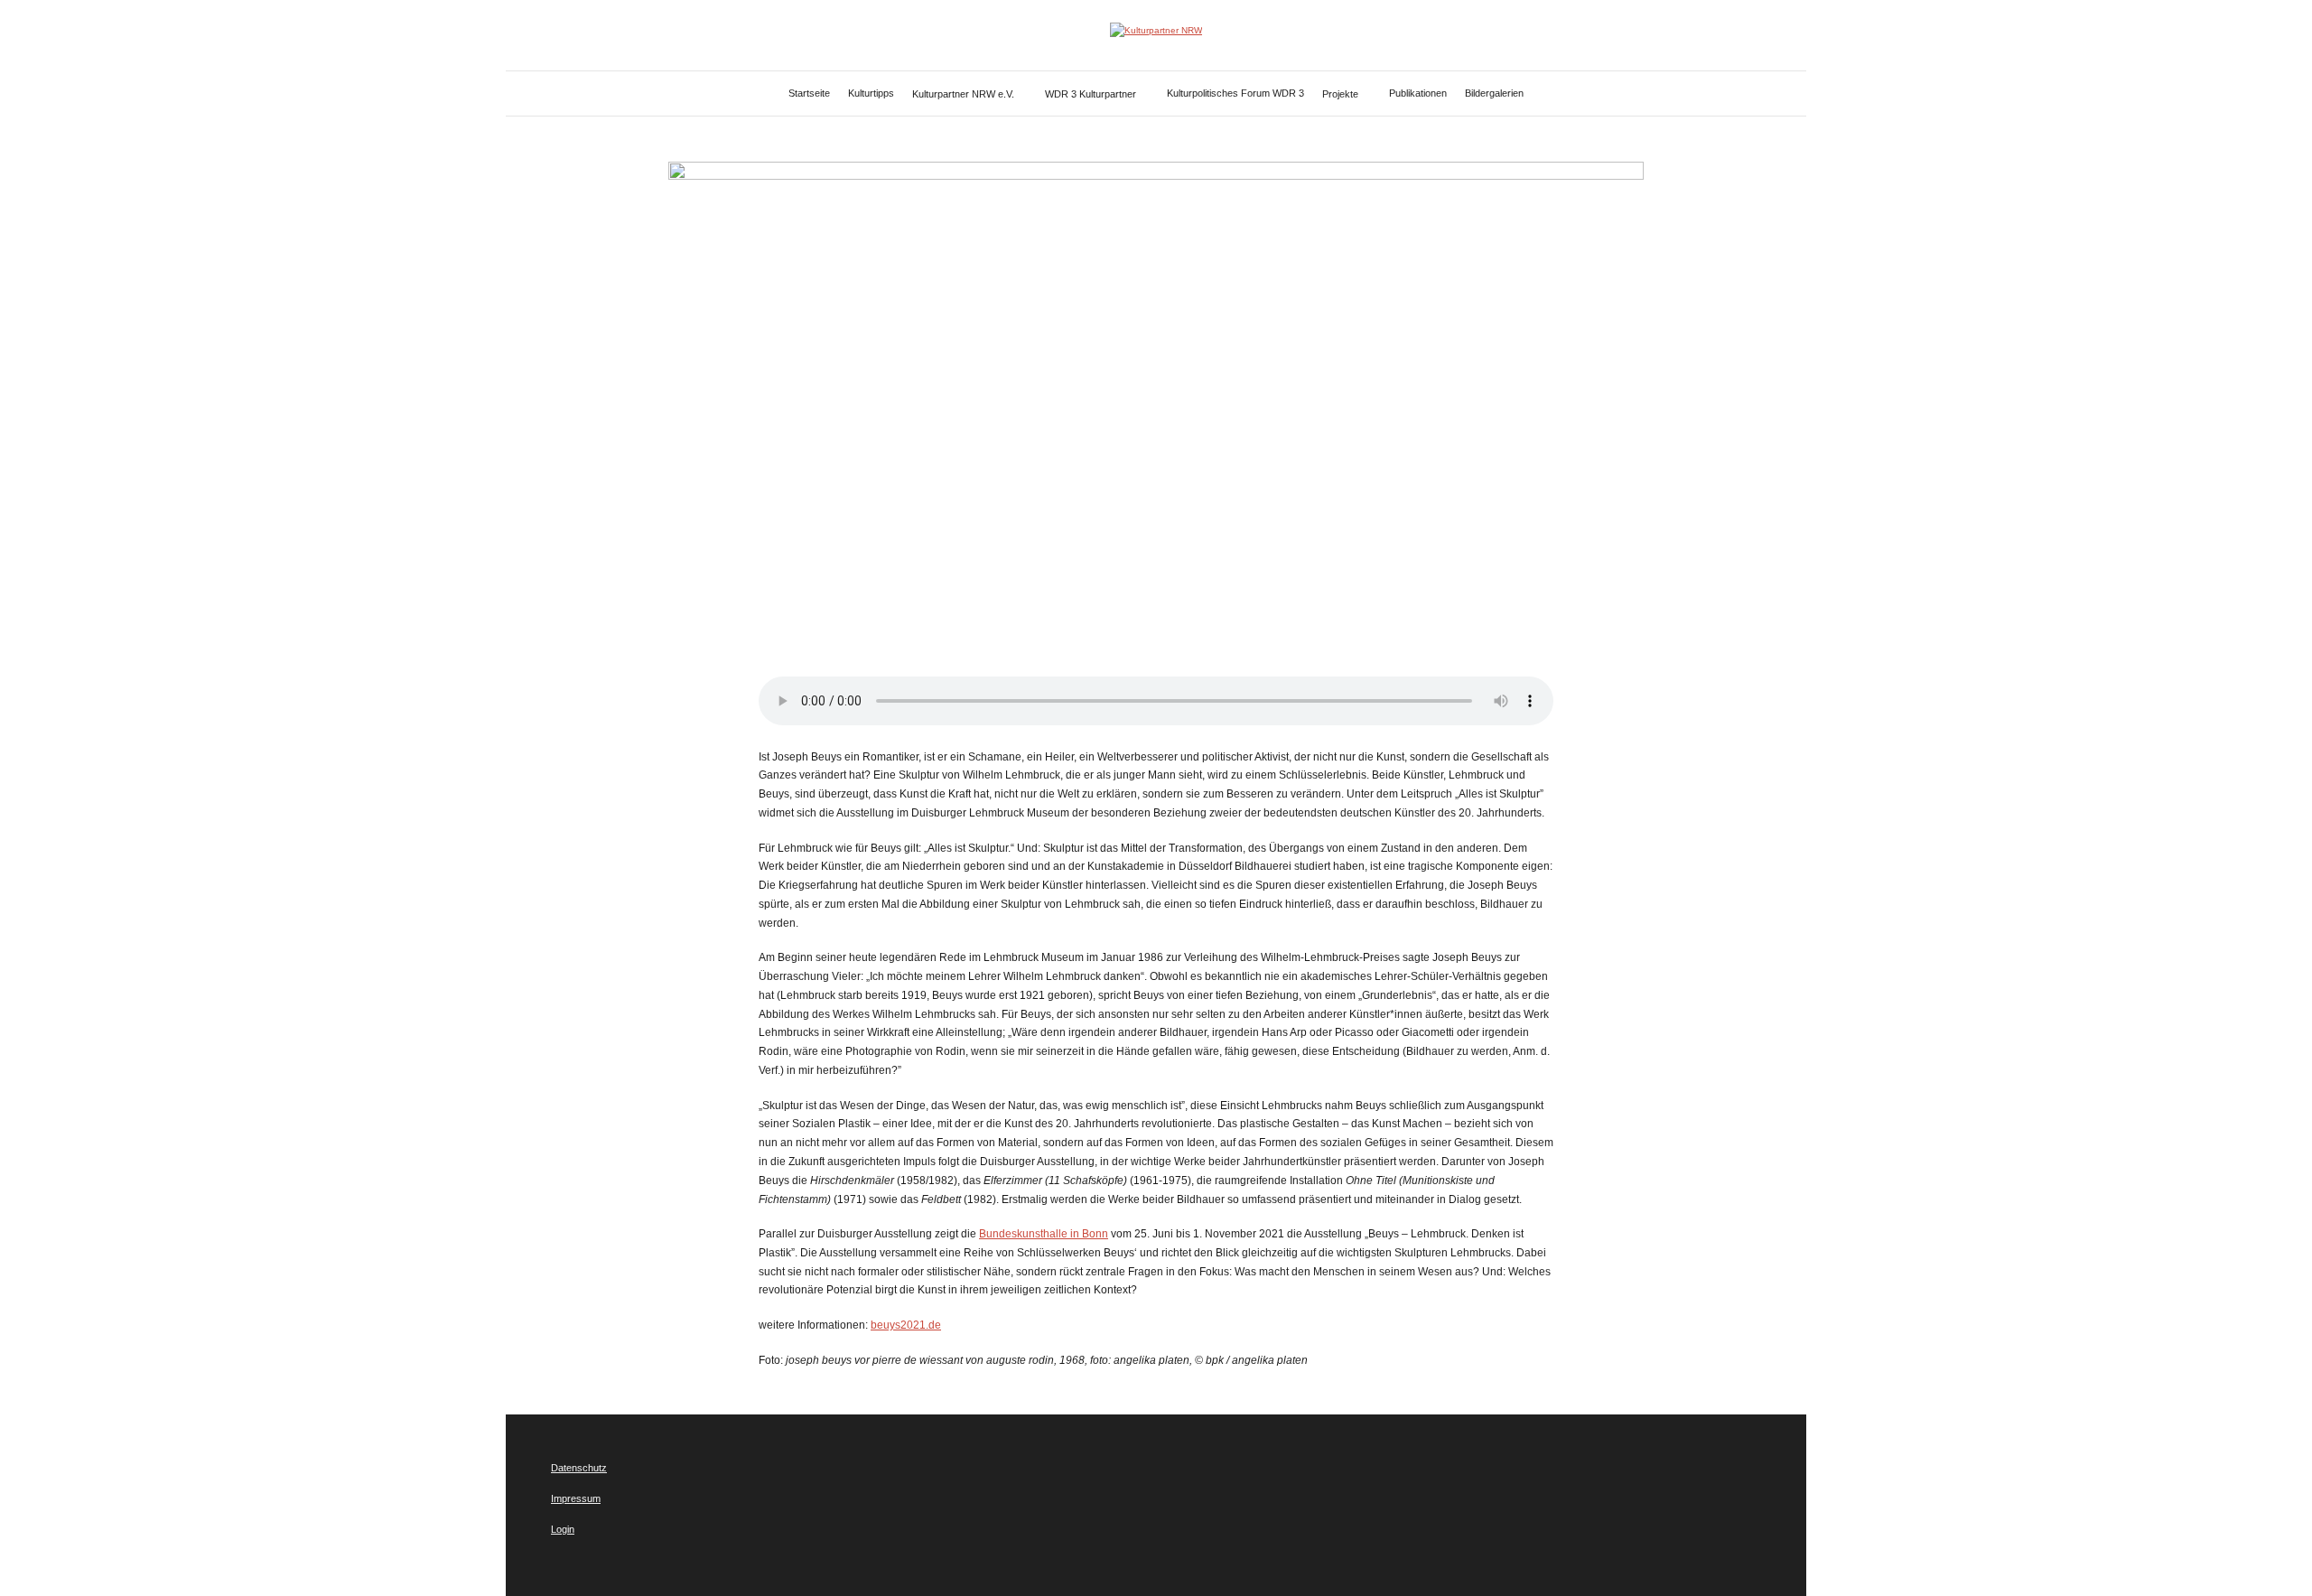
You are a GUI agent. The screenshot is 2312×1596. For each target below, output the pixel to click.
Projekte (1340, 94)
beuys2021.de (906, 1325)
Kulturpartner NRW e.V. (963, 94)
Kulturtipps (871, 93)
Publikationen (1418, 93)
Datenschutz (579, 1468)
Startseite (809, 93)
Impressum (576, 1498)
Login (563, 1529)
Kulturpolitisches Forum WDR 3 (1235, 93)
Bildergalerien (1494, 93)
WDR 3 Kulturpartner (1091, 94)
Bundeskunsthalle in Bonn (1044, 1234)
